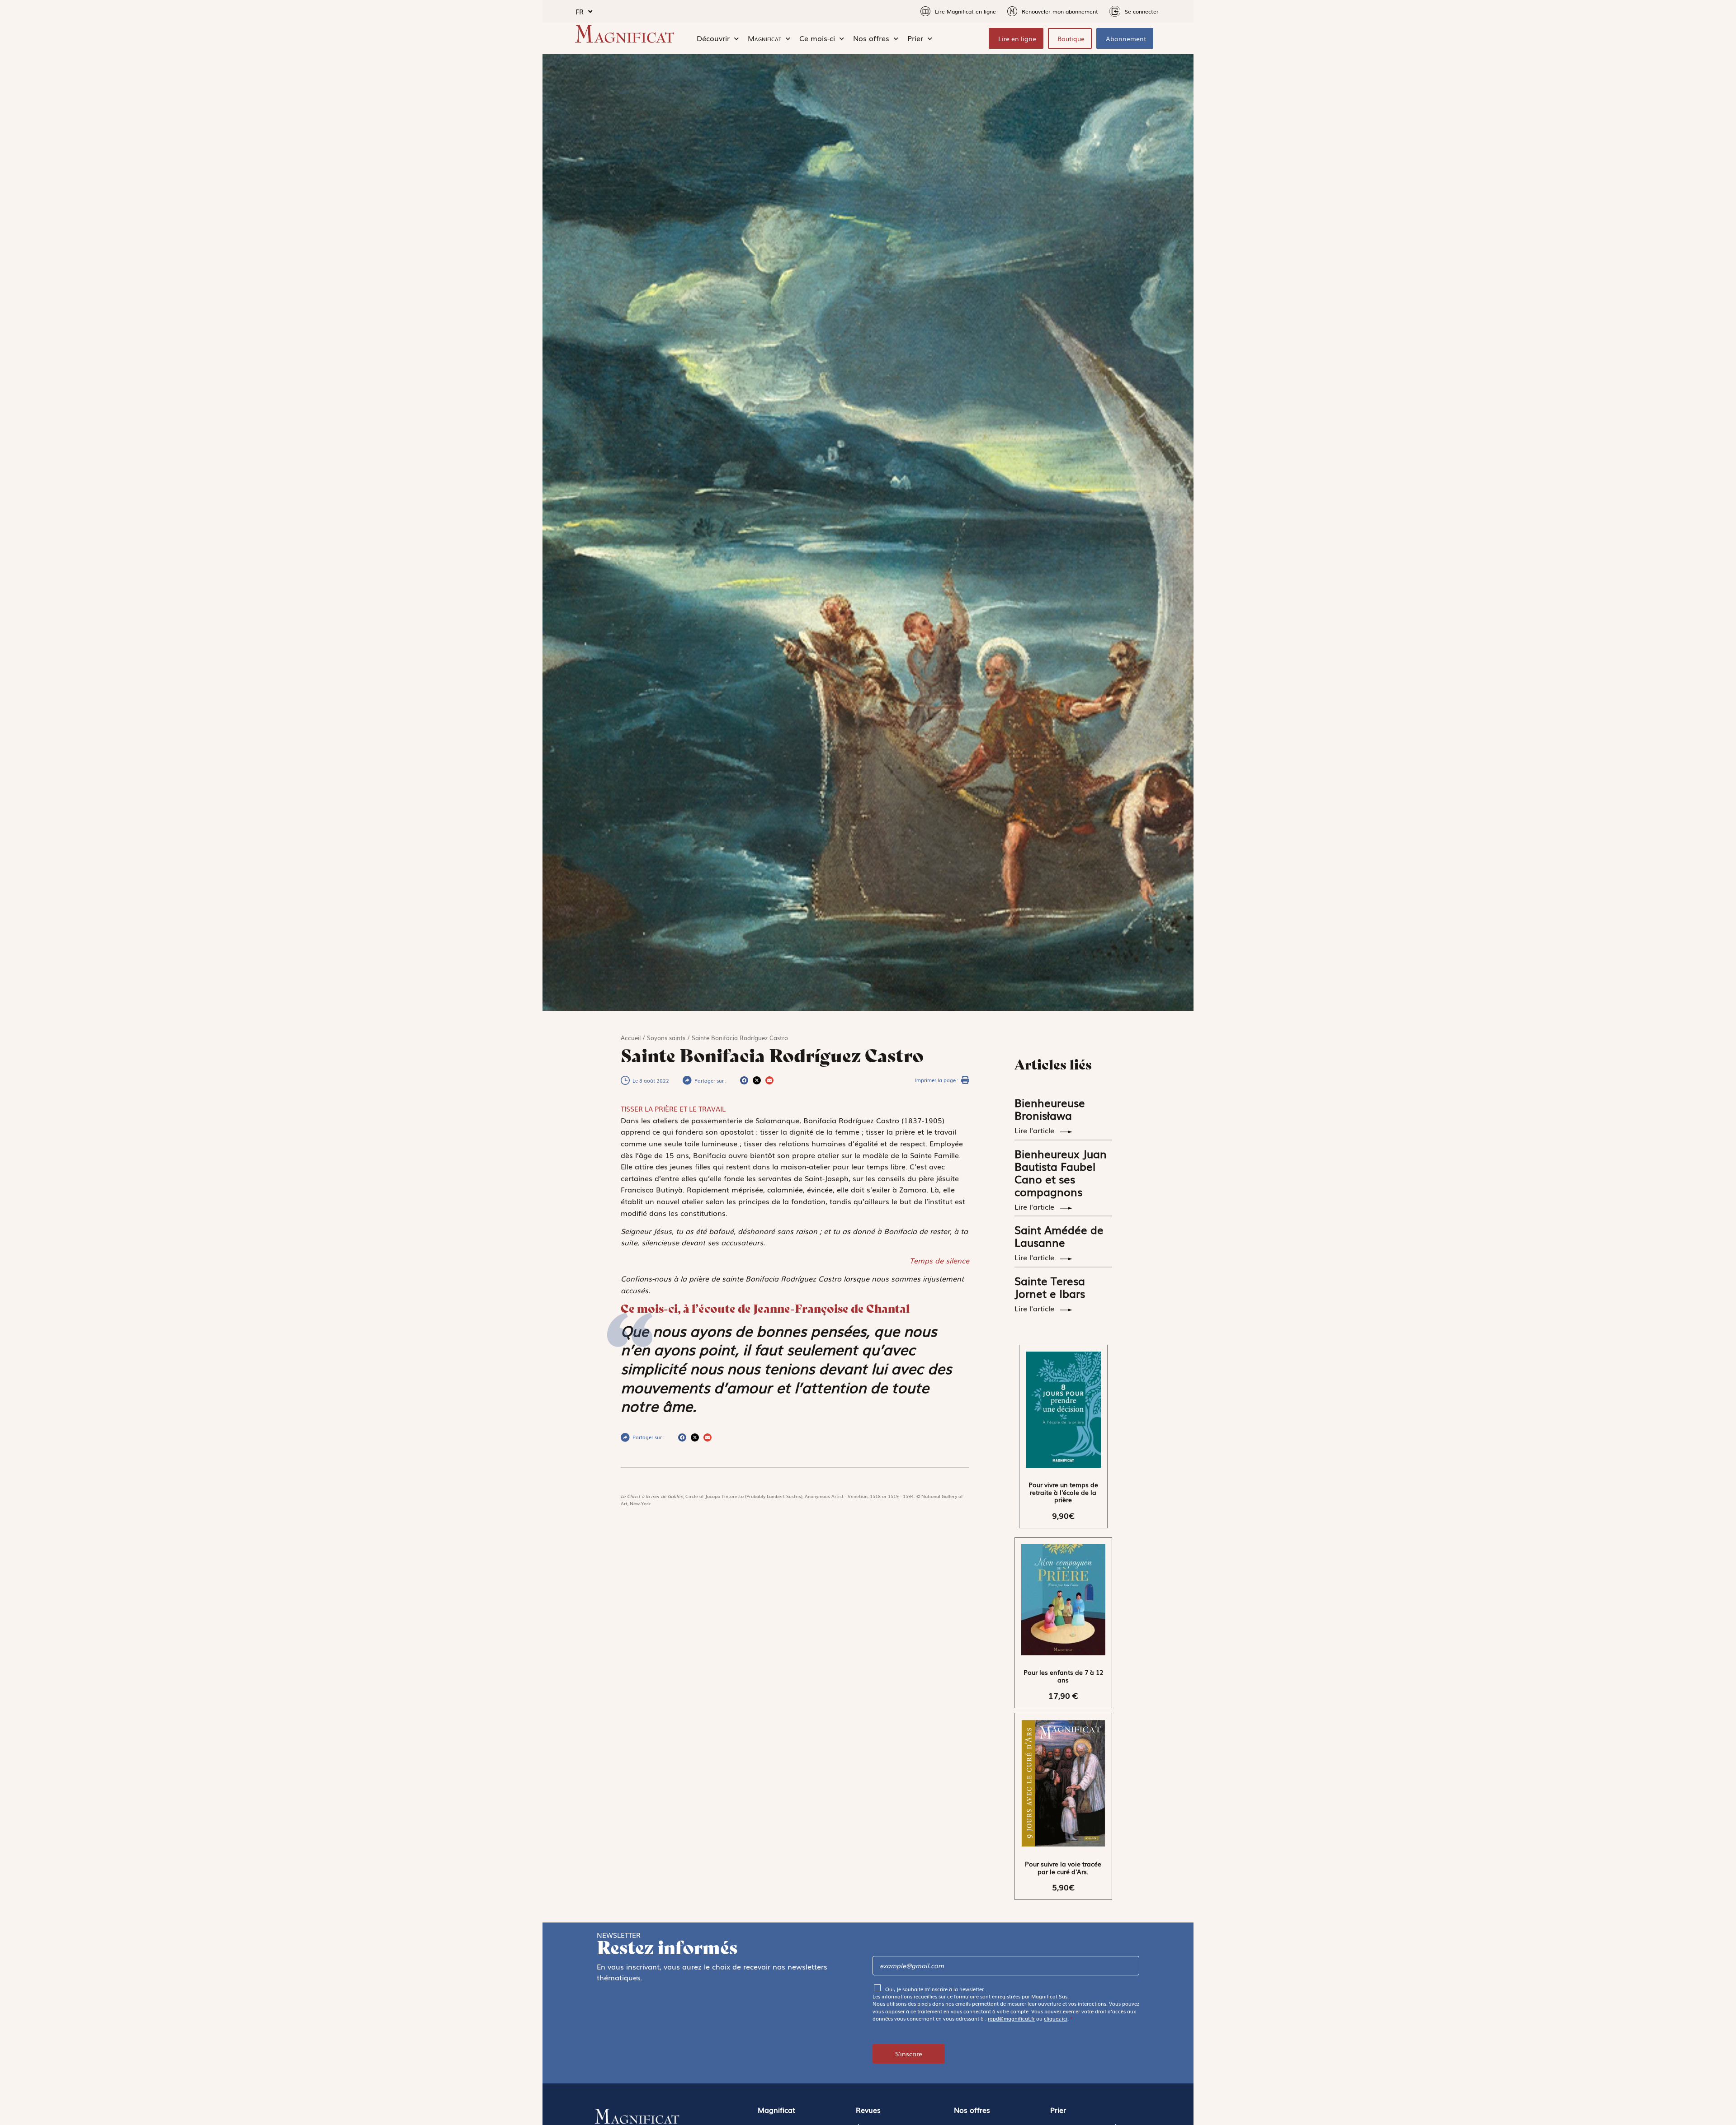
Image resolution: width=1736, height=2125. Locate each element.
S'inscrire (909, 2054)
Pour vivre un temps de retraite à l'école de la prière (1063, 1492)
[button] (744, 1080)
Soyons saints (666, 1038)
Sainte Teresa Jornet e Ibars (1050, 1287)
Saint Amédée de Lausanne (1059, 1236)
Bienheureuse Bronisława (1050, 1109)
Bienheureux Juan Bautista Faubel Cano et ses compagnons (1061, 1172)
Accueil (631, 1038)
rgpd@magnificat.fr (1011, 2018)
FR (580, 11)
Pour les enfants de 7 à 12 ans (1063, 1676)
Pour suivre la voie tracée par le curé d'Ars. (1063, 1868)
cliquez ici (1056, 2018)
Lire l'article (1035, 1130)
